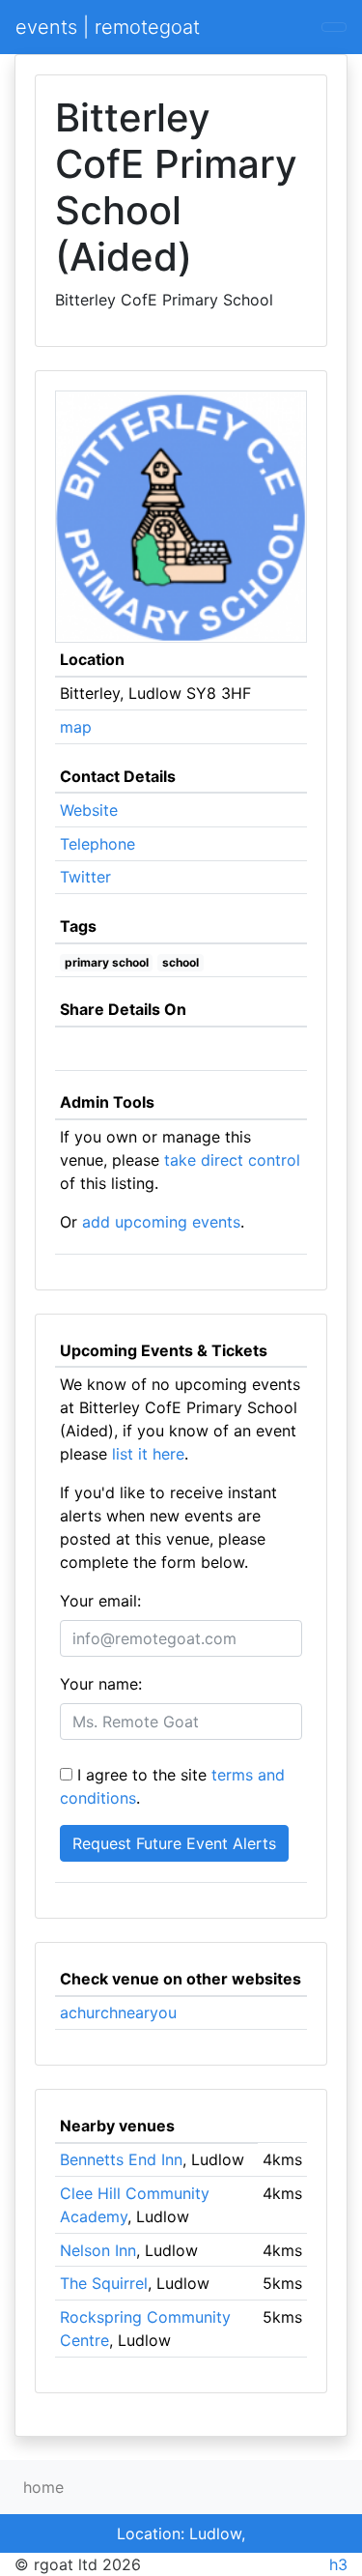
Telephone (97, 844)
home (43, 2487)
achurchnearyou (118, 2012)
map (76, 727)
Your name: (101, 1684)
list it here (148, 1454)
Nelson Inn (98, 2250)
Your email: (100, 1601)
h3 (338, 2564)
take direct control (232, 1160)
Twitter (85, 877)
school (181, 962)
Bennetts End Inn (121, 2159)
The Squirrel (104, 2283)
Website (89, 810)
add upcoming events (161, 1222)
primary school (107, 962)
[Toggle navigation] (334, 27)
